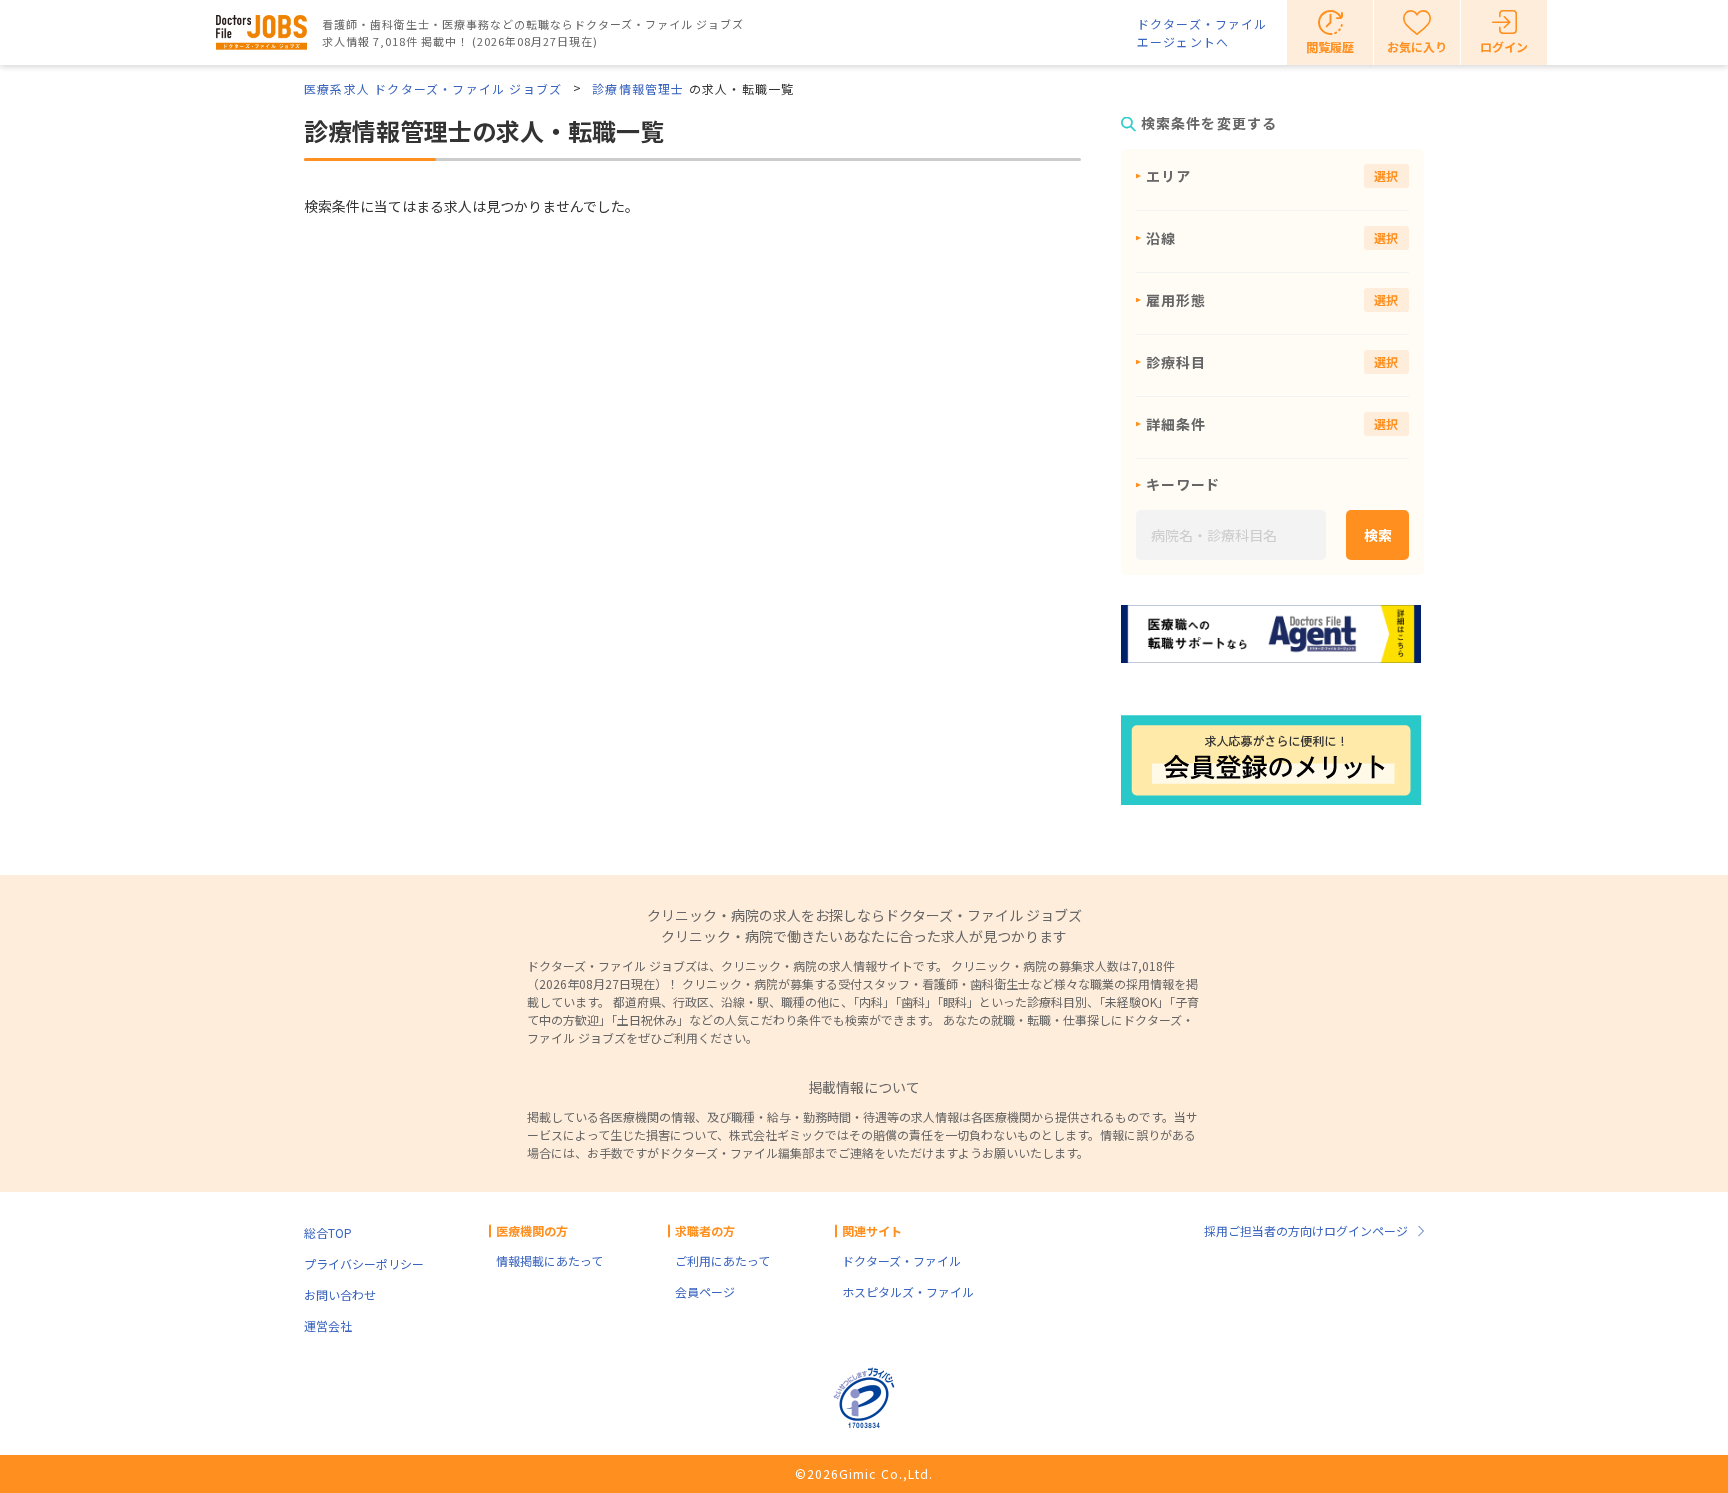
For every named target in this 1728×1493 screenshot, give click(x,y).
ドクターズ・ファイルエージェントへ (1202, 32)
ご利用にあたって (722, 1260)
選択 (1386, 175)
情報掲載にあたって (549, 1260)
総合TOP (328, 1232)
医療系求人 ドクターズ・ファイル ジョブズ (433, 88)
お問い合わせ (340, 1294)
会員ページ (705, 1291)
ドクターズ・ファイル (901, 1260)
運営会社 (328, 1325)
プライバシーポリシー (364, 1263)
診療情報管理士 (638, 88)
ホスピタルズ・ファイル (908, 1291)
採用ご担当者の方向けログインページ (1306, 1230)
